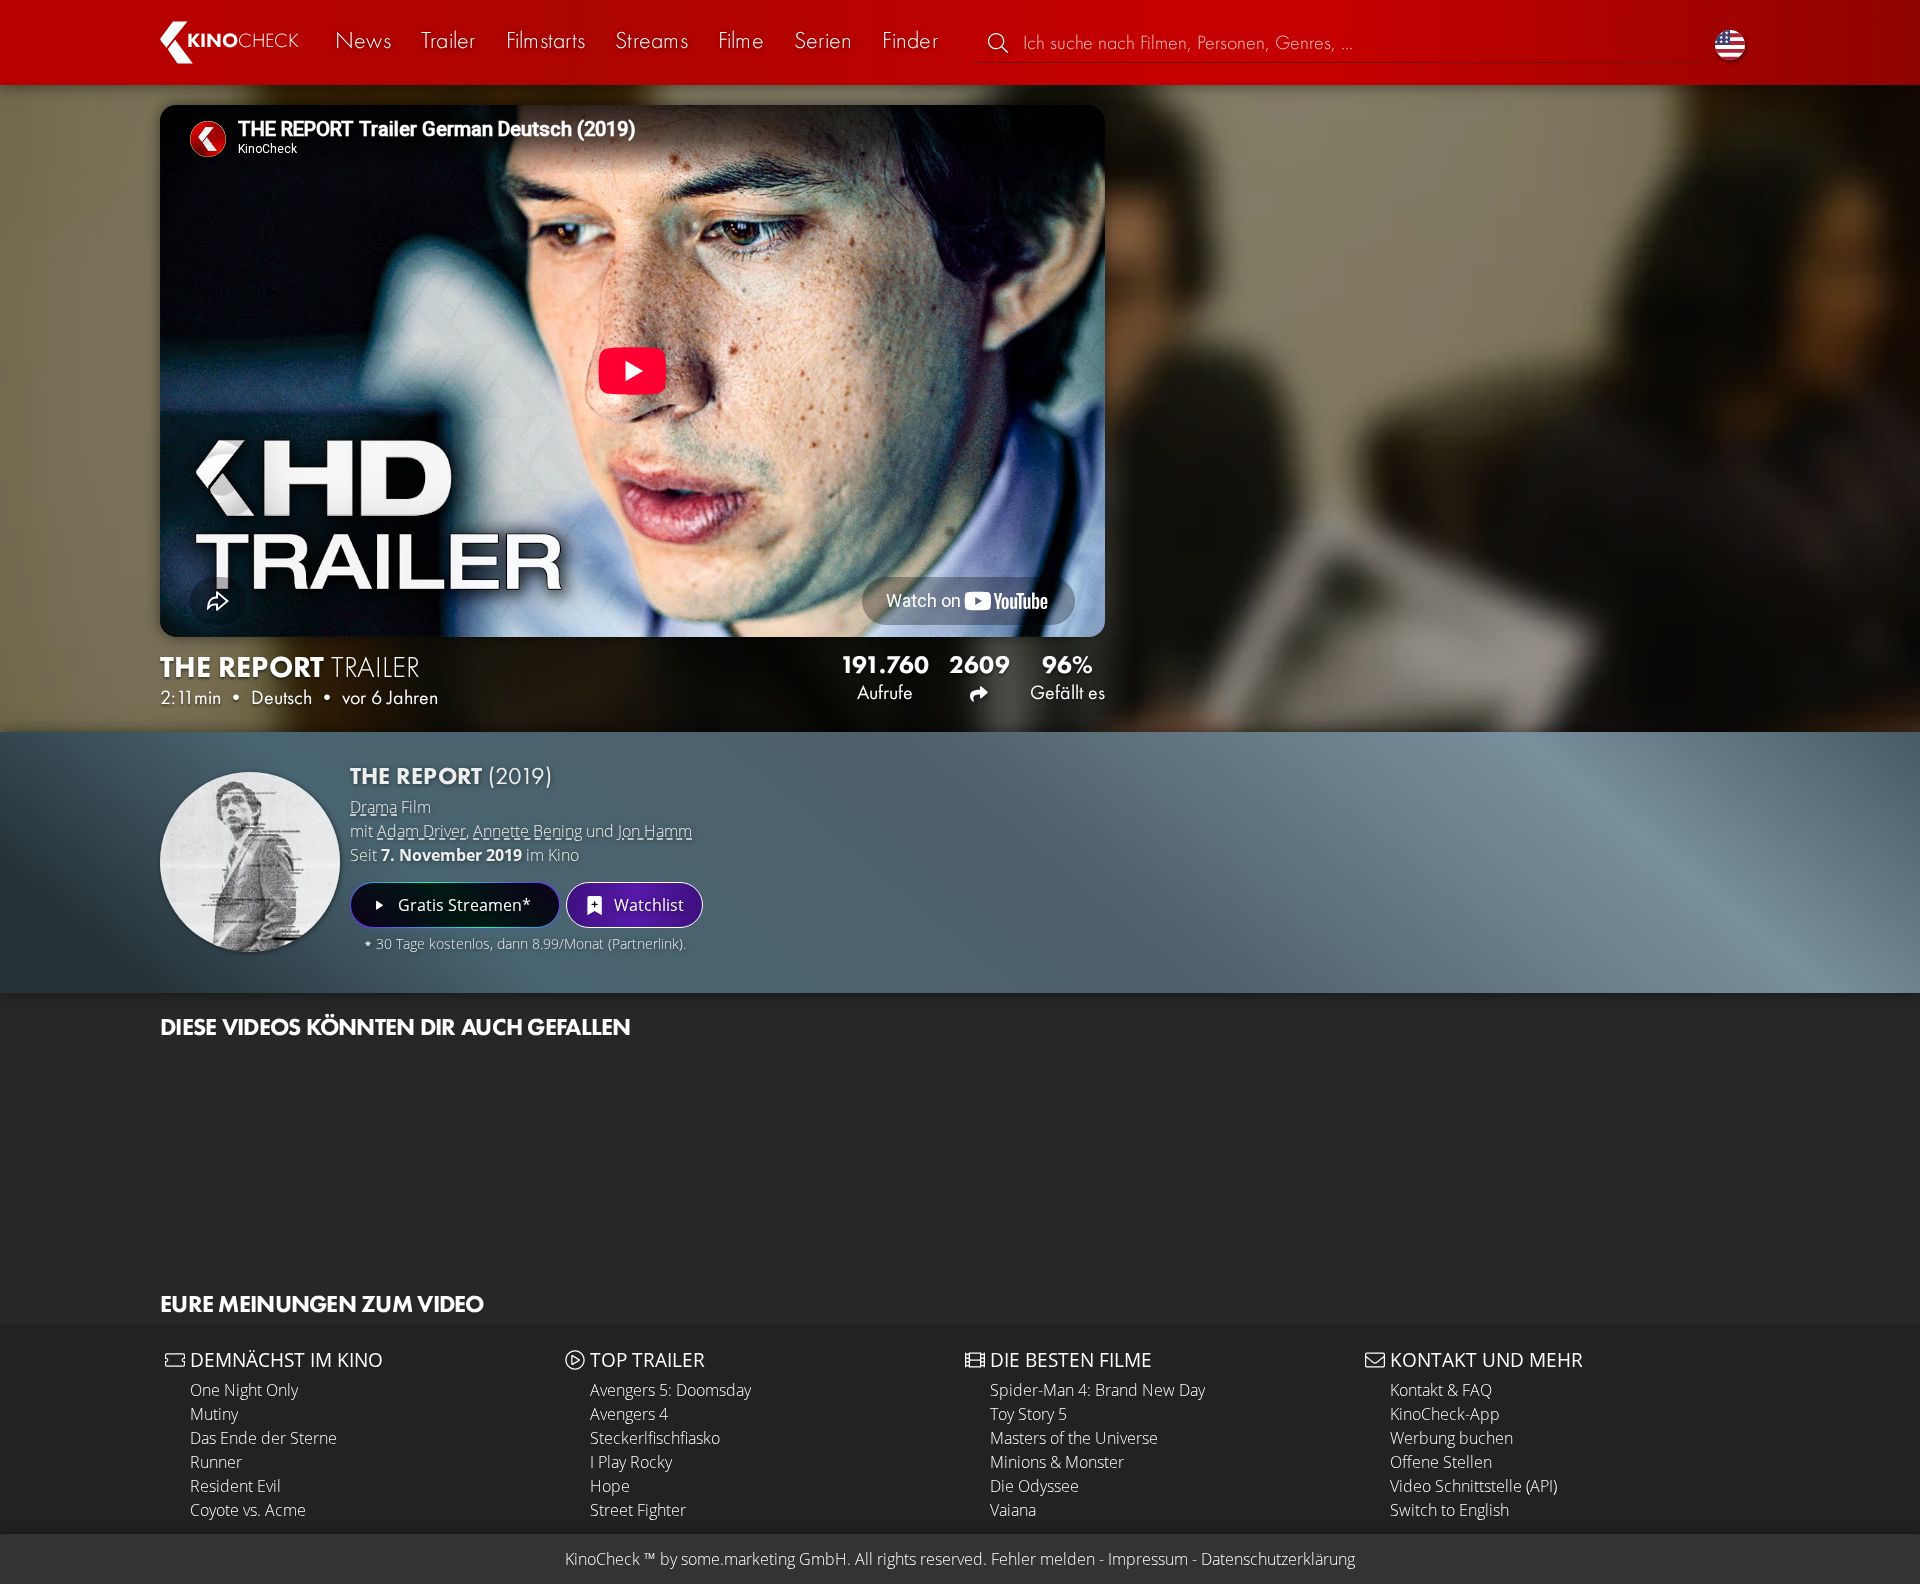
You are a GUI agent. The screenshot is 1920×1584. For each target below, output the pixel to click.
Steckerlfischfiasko (655, 1438)
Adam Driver (421, 831)
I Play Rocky (631, 1462)
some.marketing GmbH (764, 1559)
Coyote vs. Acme (248, 1510)
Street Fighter (638, 1510)
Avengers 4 (629, 1414)
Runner (216, 1462)
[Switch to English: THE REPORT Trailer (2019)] (1730, 42)
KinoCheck (602, 1559)
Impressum (1148, 1559)
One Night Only (244, 1390)
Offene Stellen (1441, 1462)
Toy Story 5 (1028, 1414)
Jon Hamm (655, 831)
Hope (610, 1486)
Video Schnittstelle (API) (1473, 1486)
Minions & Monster (1057, 1462)
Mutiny (214, 1414)
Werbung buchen (1451, 1438)
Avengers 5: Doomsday (670, 1390)
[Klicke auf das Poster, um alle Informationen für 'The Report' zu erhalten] (250, 862)
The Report (451, 775)
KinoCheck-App (1445, 1414)
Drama (373, 807)
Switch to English (1449, 1510)
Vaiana (1013, 1510)
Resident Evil (235, 1486)
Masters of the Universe (1074, 1438)
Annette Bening (527, 831)
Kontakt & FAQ (1441, 1390)
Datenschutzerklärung (1278, 1559)
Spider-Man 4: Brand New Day (1097, 1390)
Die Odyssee (1034, 1486)
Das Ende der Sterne (263, 1438)
